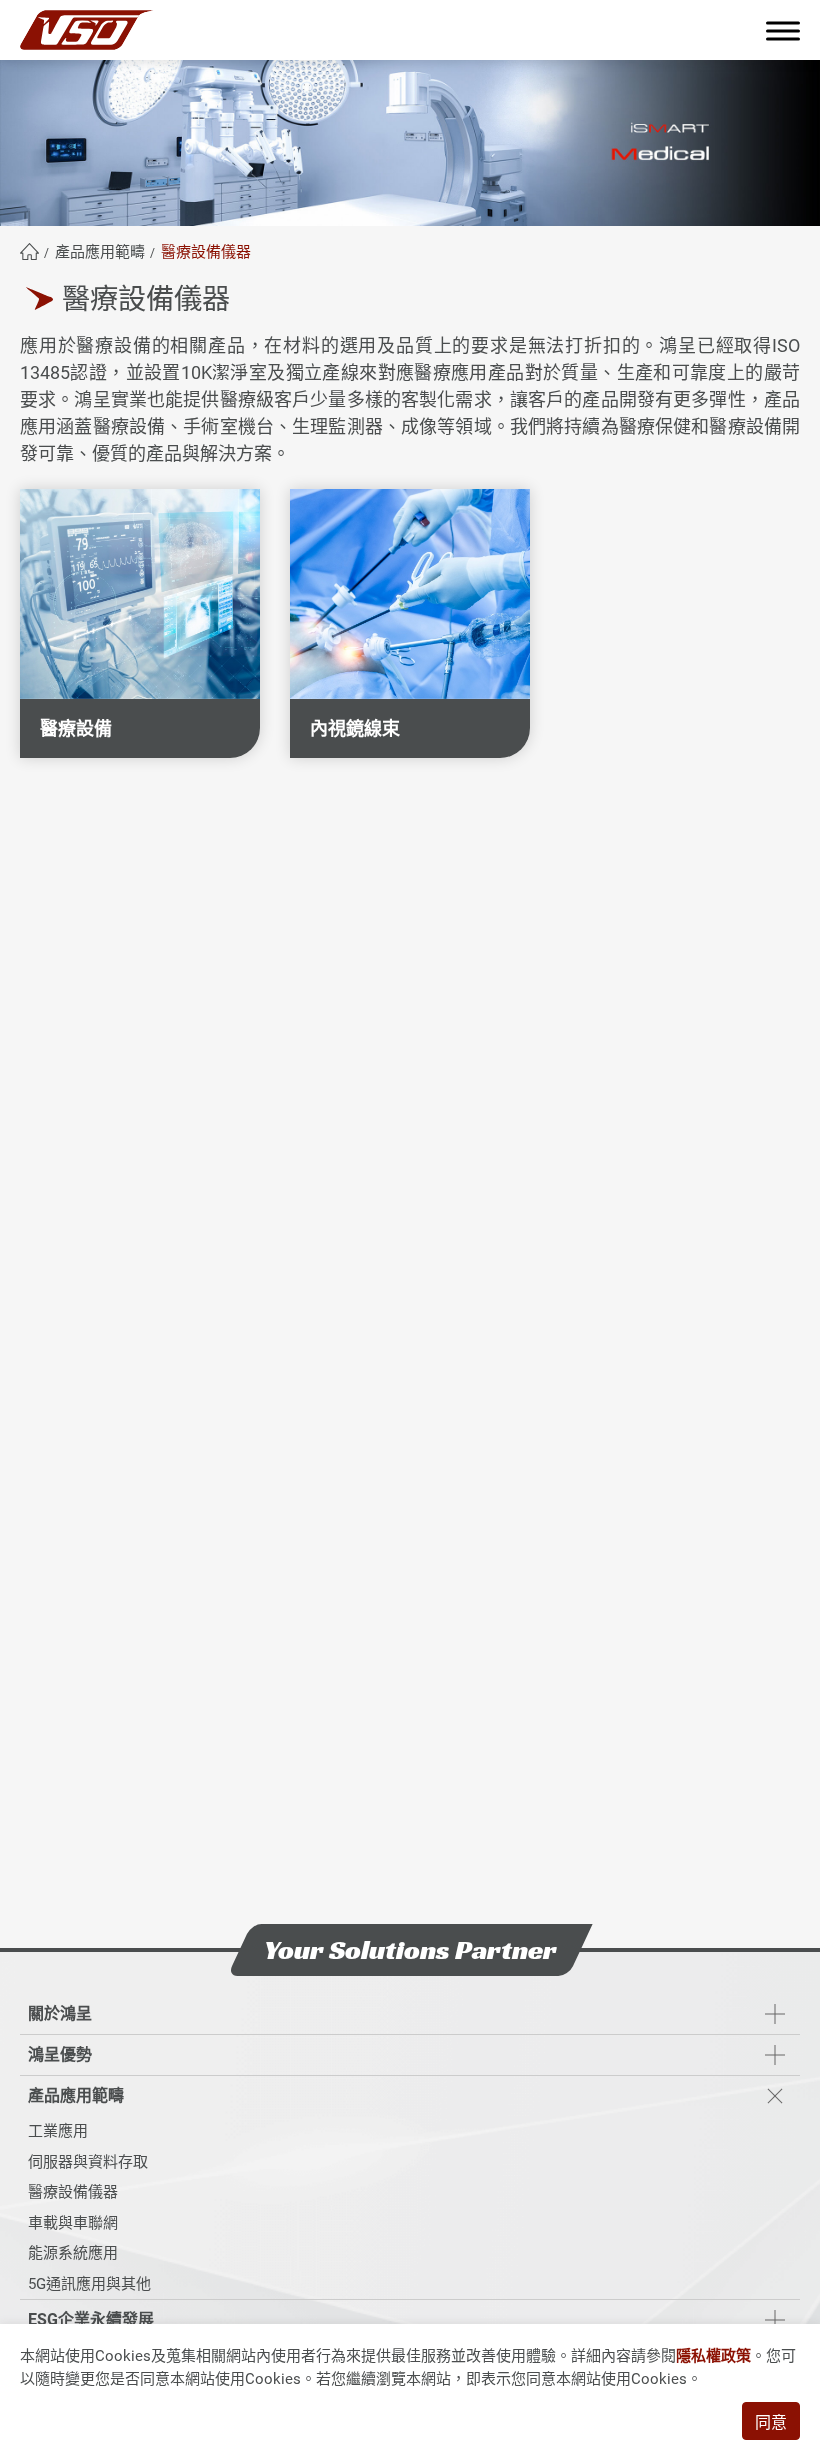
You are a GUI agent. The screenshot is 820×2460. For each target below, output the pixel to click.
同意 (771, 2422)
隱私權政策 (713, 2356)
